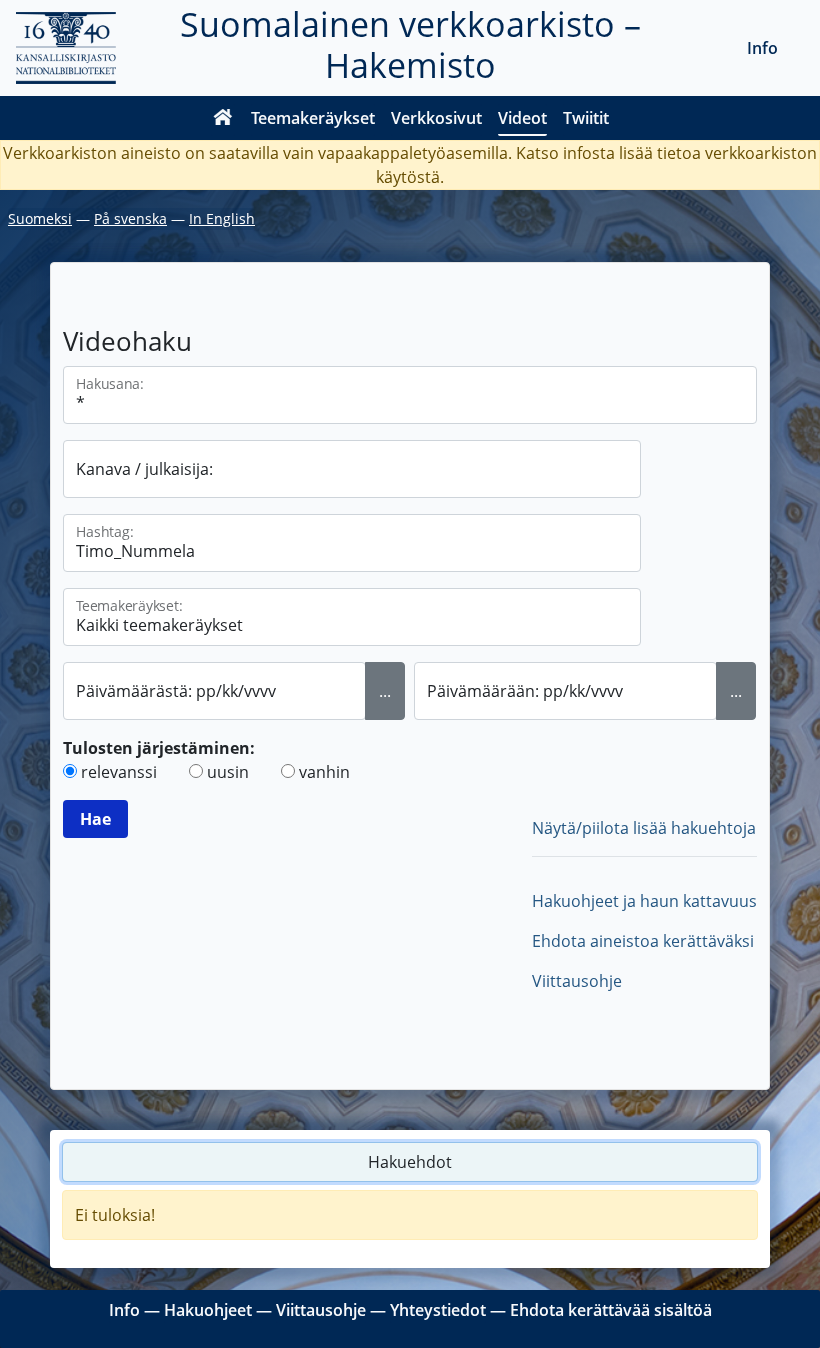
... (385, 691)
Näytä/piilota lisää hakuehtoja (644, 828)
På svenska (130, 218)
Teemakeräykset (313, 118)
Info (762, 48)
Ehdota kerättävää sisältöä (611, 1310)
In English (222, 218)
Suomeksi (40, 218)
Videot (522, 118)
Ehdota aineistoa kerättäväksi (643, 941)
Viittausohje (577, 981)
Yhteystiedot (438, 1310)
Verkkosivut (436, 118)
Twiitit (586, 118)
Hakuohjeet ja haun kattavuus (644, 901)
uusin (228, 772)
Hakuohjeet (208, 1310)
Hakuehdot (410, 1162)
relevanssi (119, 772)
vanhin (324, 772)
